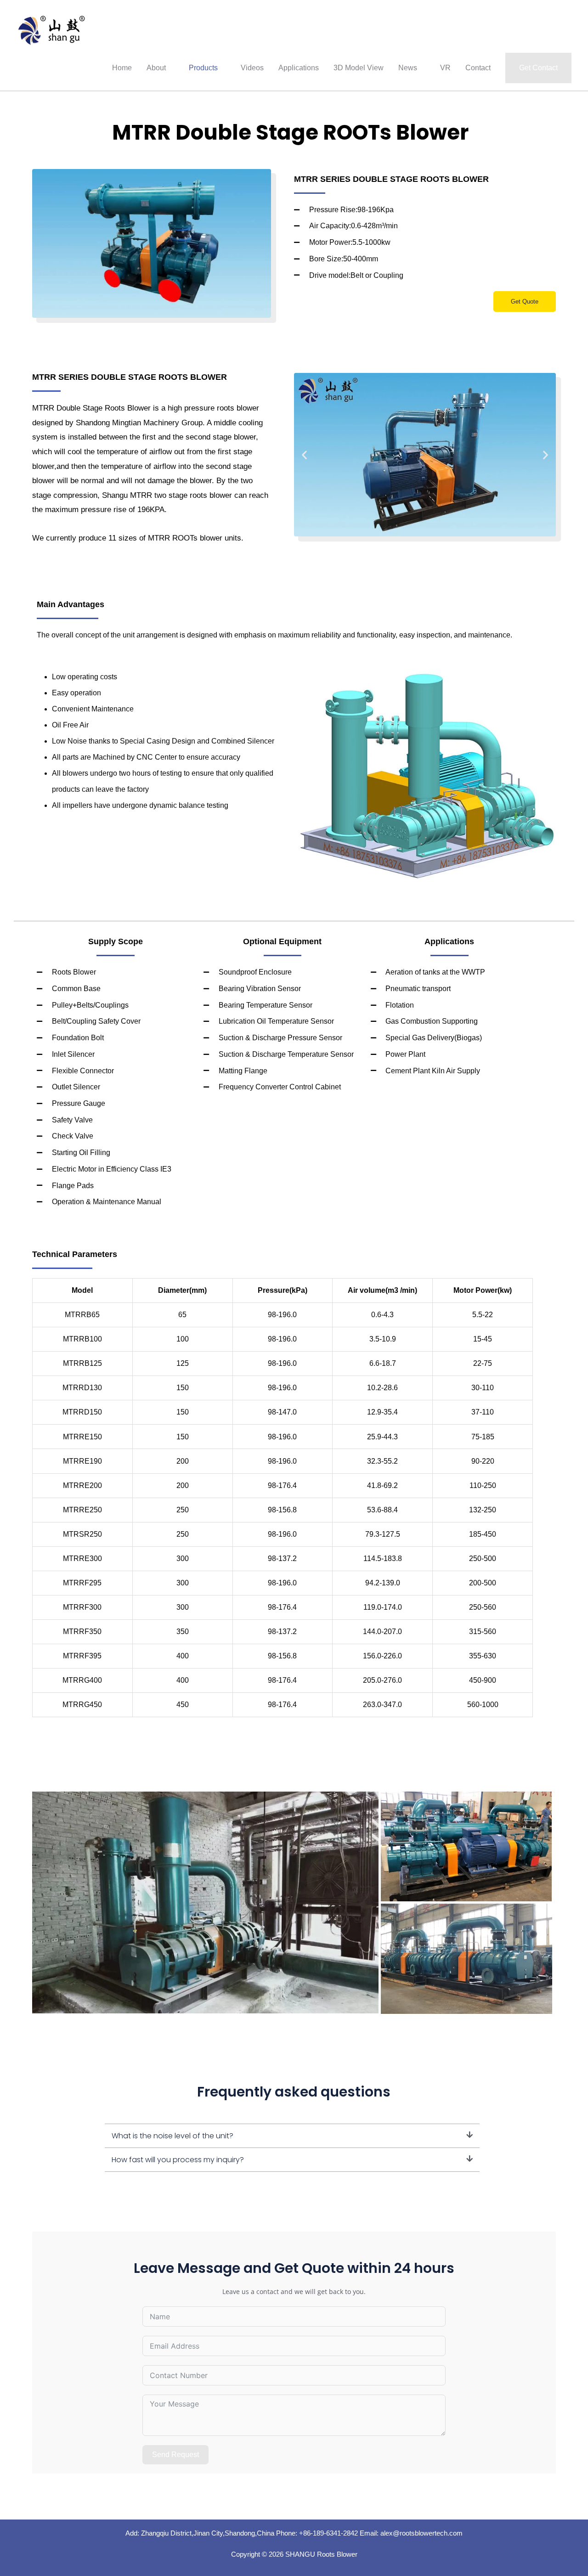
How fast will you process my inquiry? (178, 2160)
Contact (478, 68)
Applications (299, 68)
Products (203, 68)
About (156, 68)
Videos (252, 68)
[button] (538, 68)
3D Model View (359, 68)
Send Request (175, 2455)
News (408, 68)
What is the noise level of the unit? (172, 2136)
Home (122, 68)
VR (445, 68)
